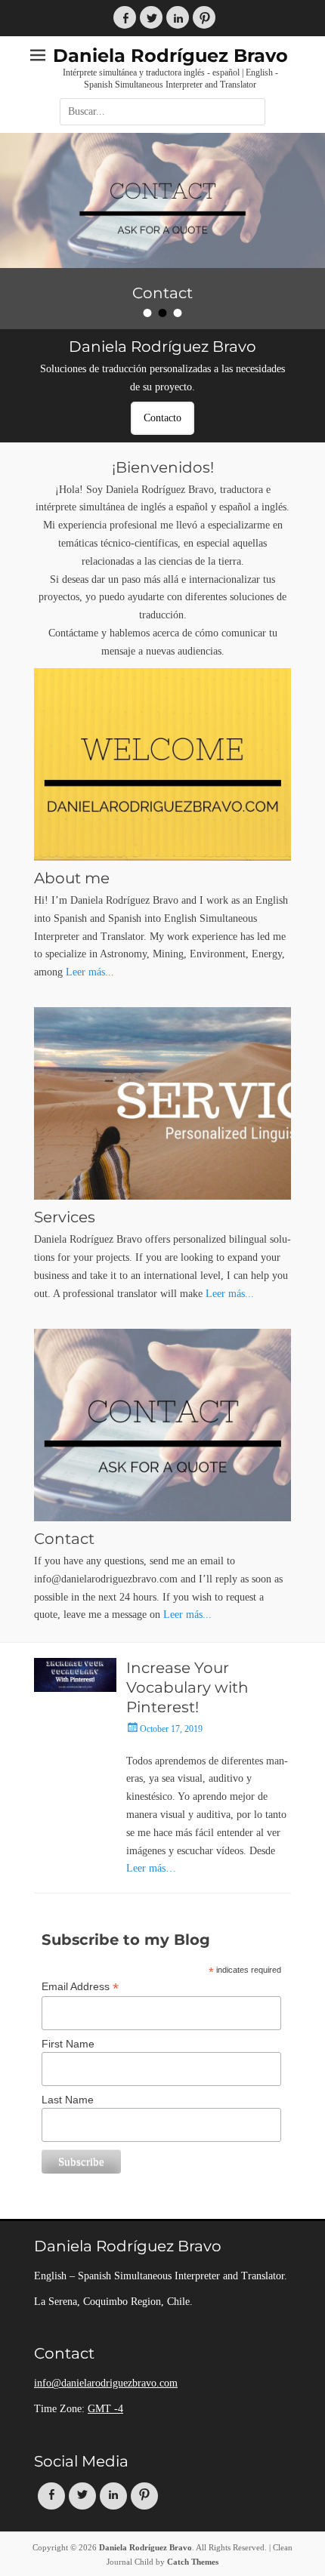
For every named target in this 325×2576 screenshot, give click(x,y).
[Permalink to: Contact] (162, 200)
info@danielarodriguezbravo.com (106, 2383)
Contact (64, 1539)
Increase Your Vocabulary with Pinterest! (187, 1687)
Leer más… (151, 1868)
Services (65, 1217)
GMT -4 (105, 2409)
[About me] (162, 764)
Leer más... (90, 972)
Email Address (80, 1987)
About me (72, 878)
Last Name (68, 2100)
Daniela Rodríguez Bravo (170, 55)
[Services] (162, 1103)
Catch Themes (193, 2562)
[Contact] (162, 1425)
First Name (68, 2044)
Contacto (162, 418)
